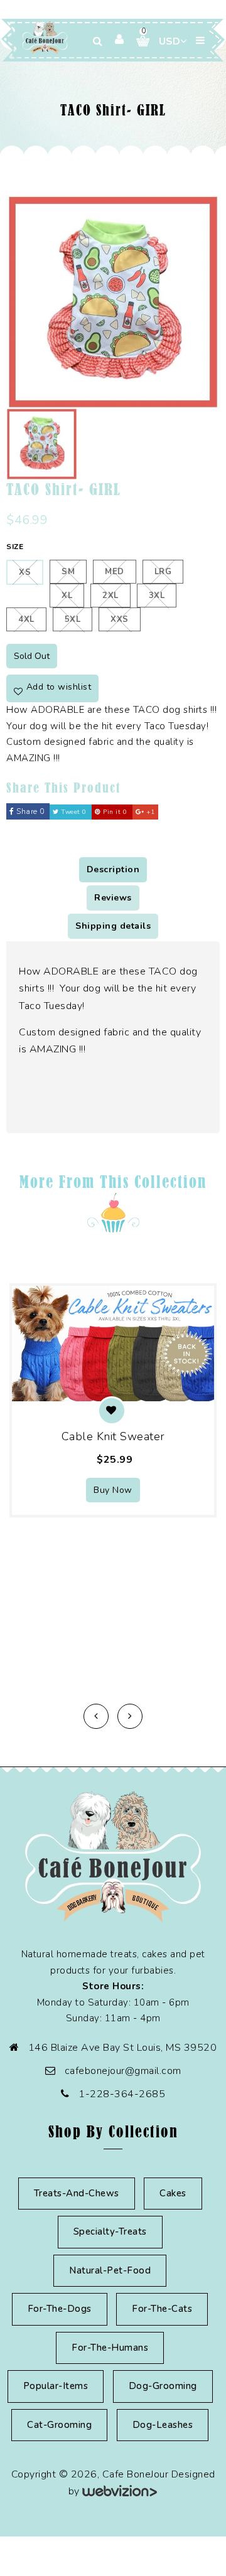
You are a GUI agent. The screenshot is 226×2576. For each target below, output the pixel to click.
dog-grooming (163, 2386)
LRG (163, 572)
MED (115, 572)
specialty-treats (110, 2231)
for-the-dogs (60, 2309)
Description (113, 869)
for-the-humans (110, 2348)
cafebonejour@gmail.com (123, 2071)
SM (68, 572)
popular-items (56, 2386)
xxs (120, 619)
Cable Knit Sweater (113, 1436)
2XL (110, 596)
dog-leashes (163, 2425)
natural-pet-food (110, 2270)
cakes (173, 2193)
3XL (157, 596)
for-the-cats (162, 2309)
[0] (138, 41)
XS (25, 572)
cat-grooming (59, 2425)
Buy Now (113, 1490)
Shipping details (113, 926)
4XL (26, 619)
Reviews (113, 898)
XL (67, 596)
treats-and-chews (77, 2193)
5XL (73, 619)
